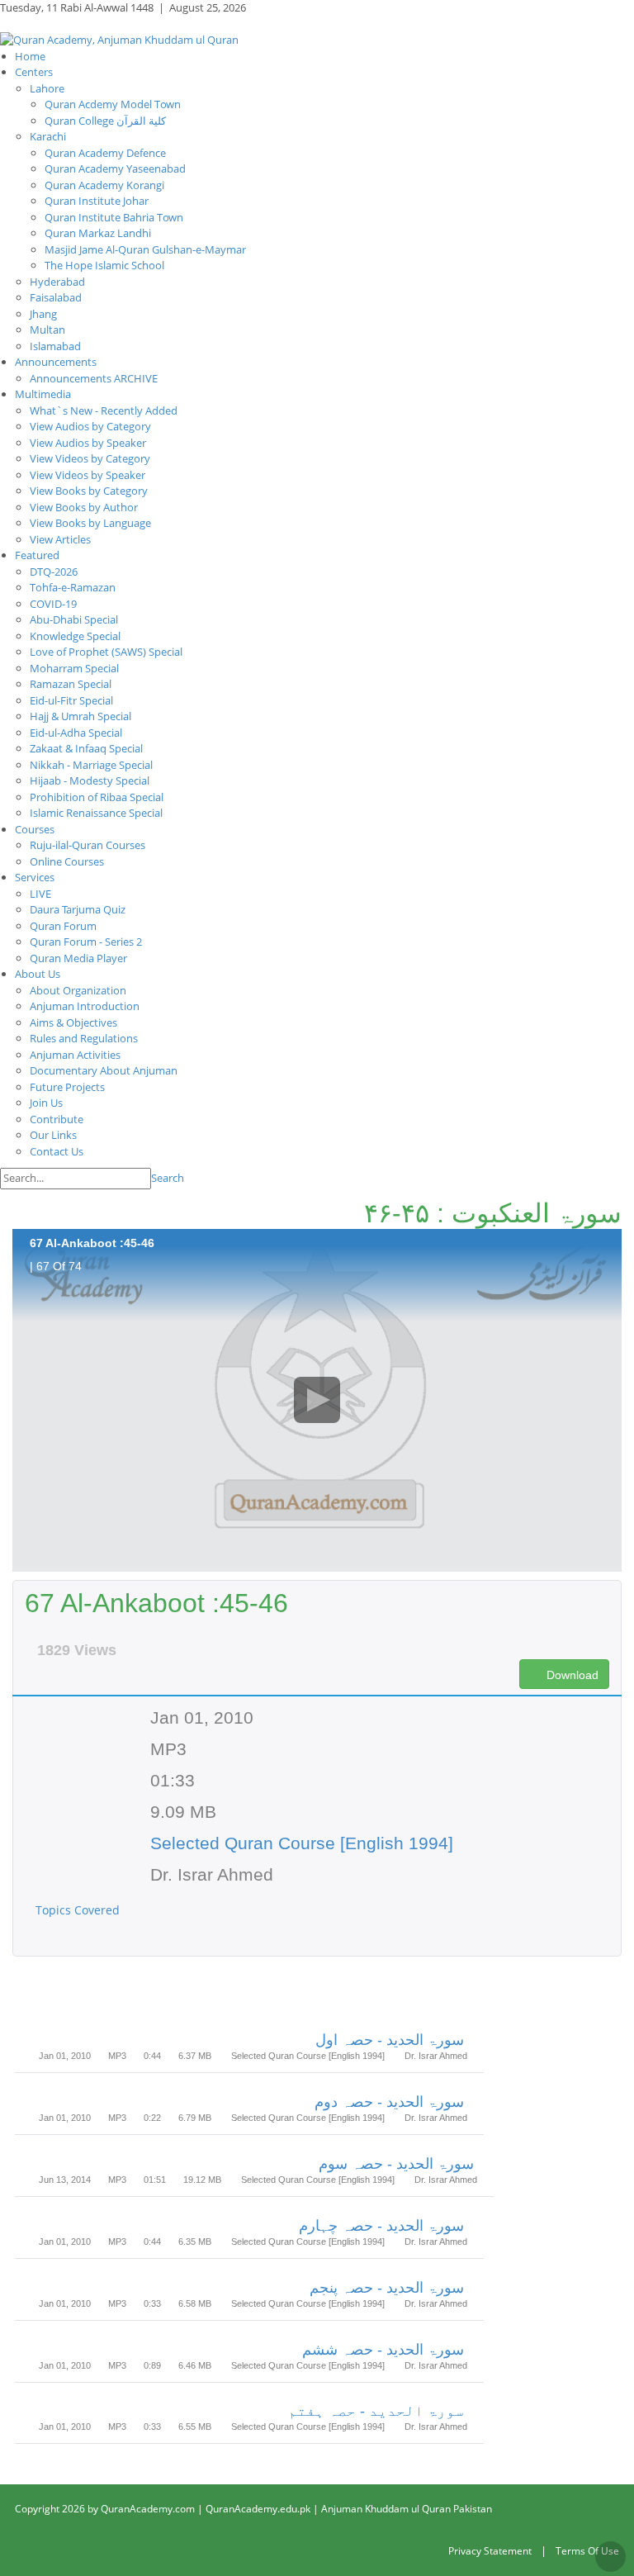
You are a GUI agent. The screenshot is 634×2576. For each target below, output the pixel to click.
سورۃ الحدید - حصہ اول (390, 2040)
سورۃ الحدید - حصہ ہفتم (376, 2411)
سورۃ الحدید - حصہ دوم (389, 2102)
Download (571, 1675)
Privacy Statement (490, 2551)
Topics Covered (79, 1910)
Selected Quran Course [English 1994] (302, 1843)
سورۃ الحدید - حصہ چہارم (381, 2226)
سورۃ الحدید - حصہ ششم (383, 2350)
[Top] (610, 2557)
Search (168, 1178)
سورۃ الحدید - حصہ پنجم (387, 2288)
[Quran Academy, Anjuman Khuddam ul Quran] (119, 39)
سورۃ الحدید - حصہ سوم (396, 2164)
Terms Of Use (587, 2551)
